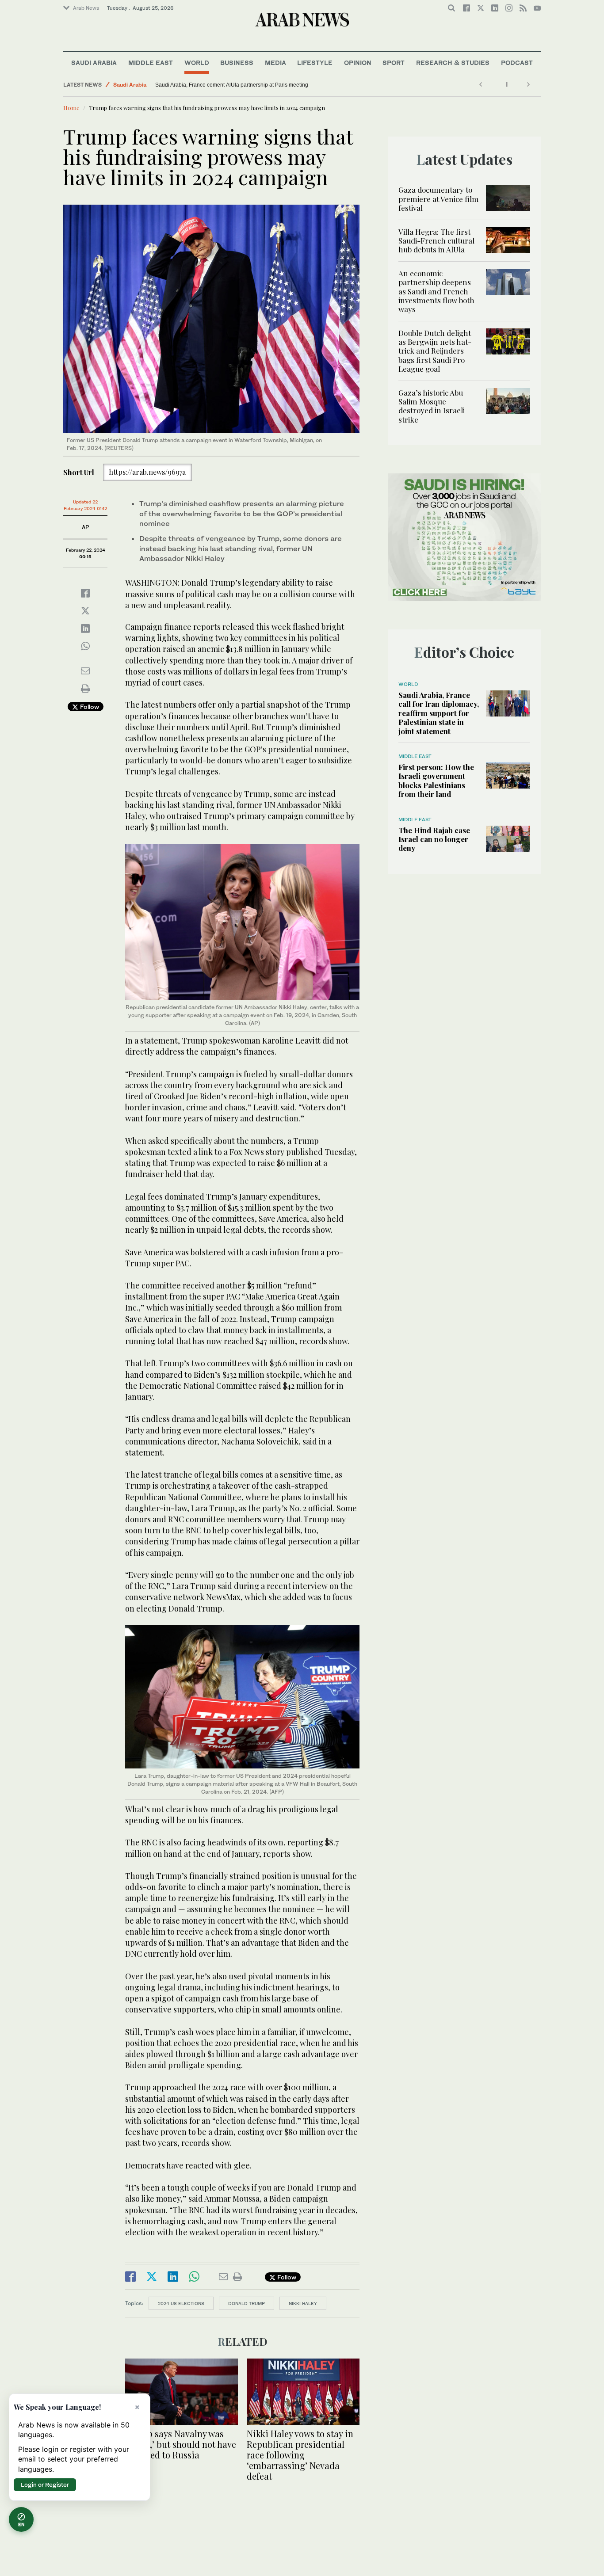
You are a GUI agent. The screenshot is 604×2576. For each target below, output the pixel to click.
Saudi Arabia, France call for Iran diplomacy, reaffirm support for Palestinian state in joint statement (439, 713)
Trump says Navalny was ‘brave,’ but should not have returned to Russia (181, 2444)
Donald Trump (247, 2303)
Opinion (358, 63)
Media (275, 63)
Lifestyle (315, 63)
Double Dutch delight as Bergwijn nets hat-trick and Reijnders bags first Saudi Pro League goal (435, 351)
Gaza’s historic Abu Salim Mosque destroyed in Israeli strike (432, 406)
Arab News (86, 8)
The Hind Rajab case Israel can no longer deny (434, 839)
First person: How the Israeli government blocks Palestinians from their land (436, 780)
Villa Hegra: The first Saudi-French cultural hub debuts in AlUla (436, 241)
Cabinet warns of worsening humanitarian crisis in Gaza (222, 85)
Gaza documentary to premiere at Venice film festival (439, 199)
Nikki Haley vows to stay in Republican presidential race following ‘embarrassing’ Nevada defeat (300, 2455)
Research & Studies (453, 63)
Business (237, 63)
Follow (89, 707)
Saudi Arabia (94, 63)
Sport (394, 63)
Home (71, 108)
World (197, 63)
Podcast (517, 63)
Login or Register (45, 2485)
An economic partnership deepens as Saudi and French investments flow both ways (436, 291)
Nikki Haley (303, 2303)
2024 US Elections (181, 2303)
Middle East (151, 63)
